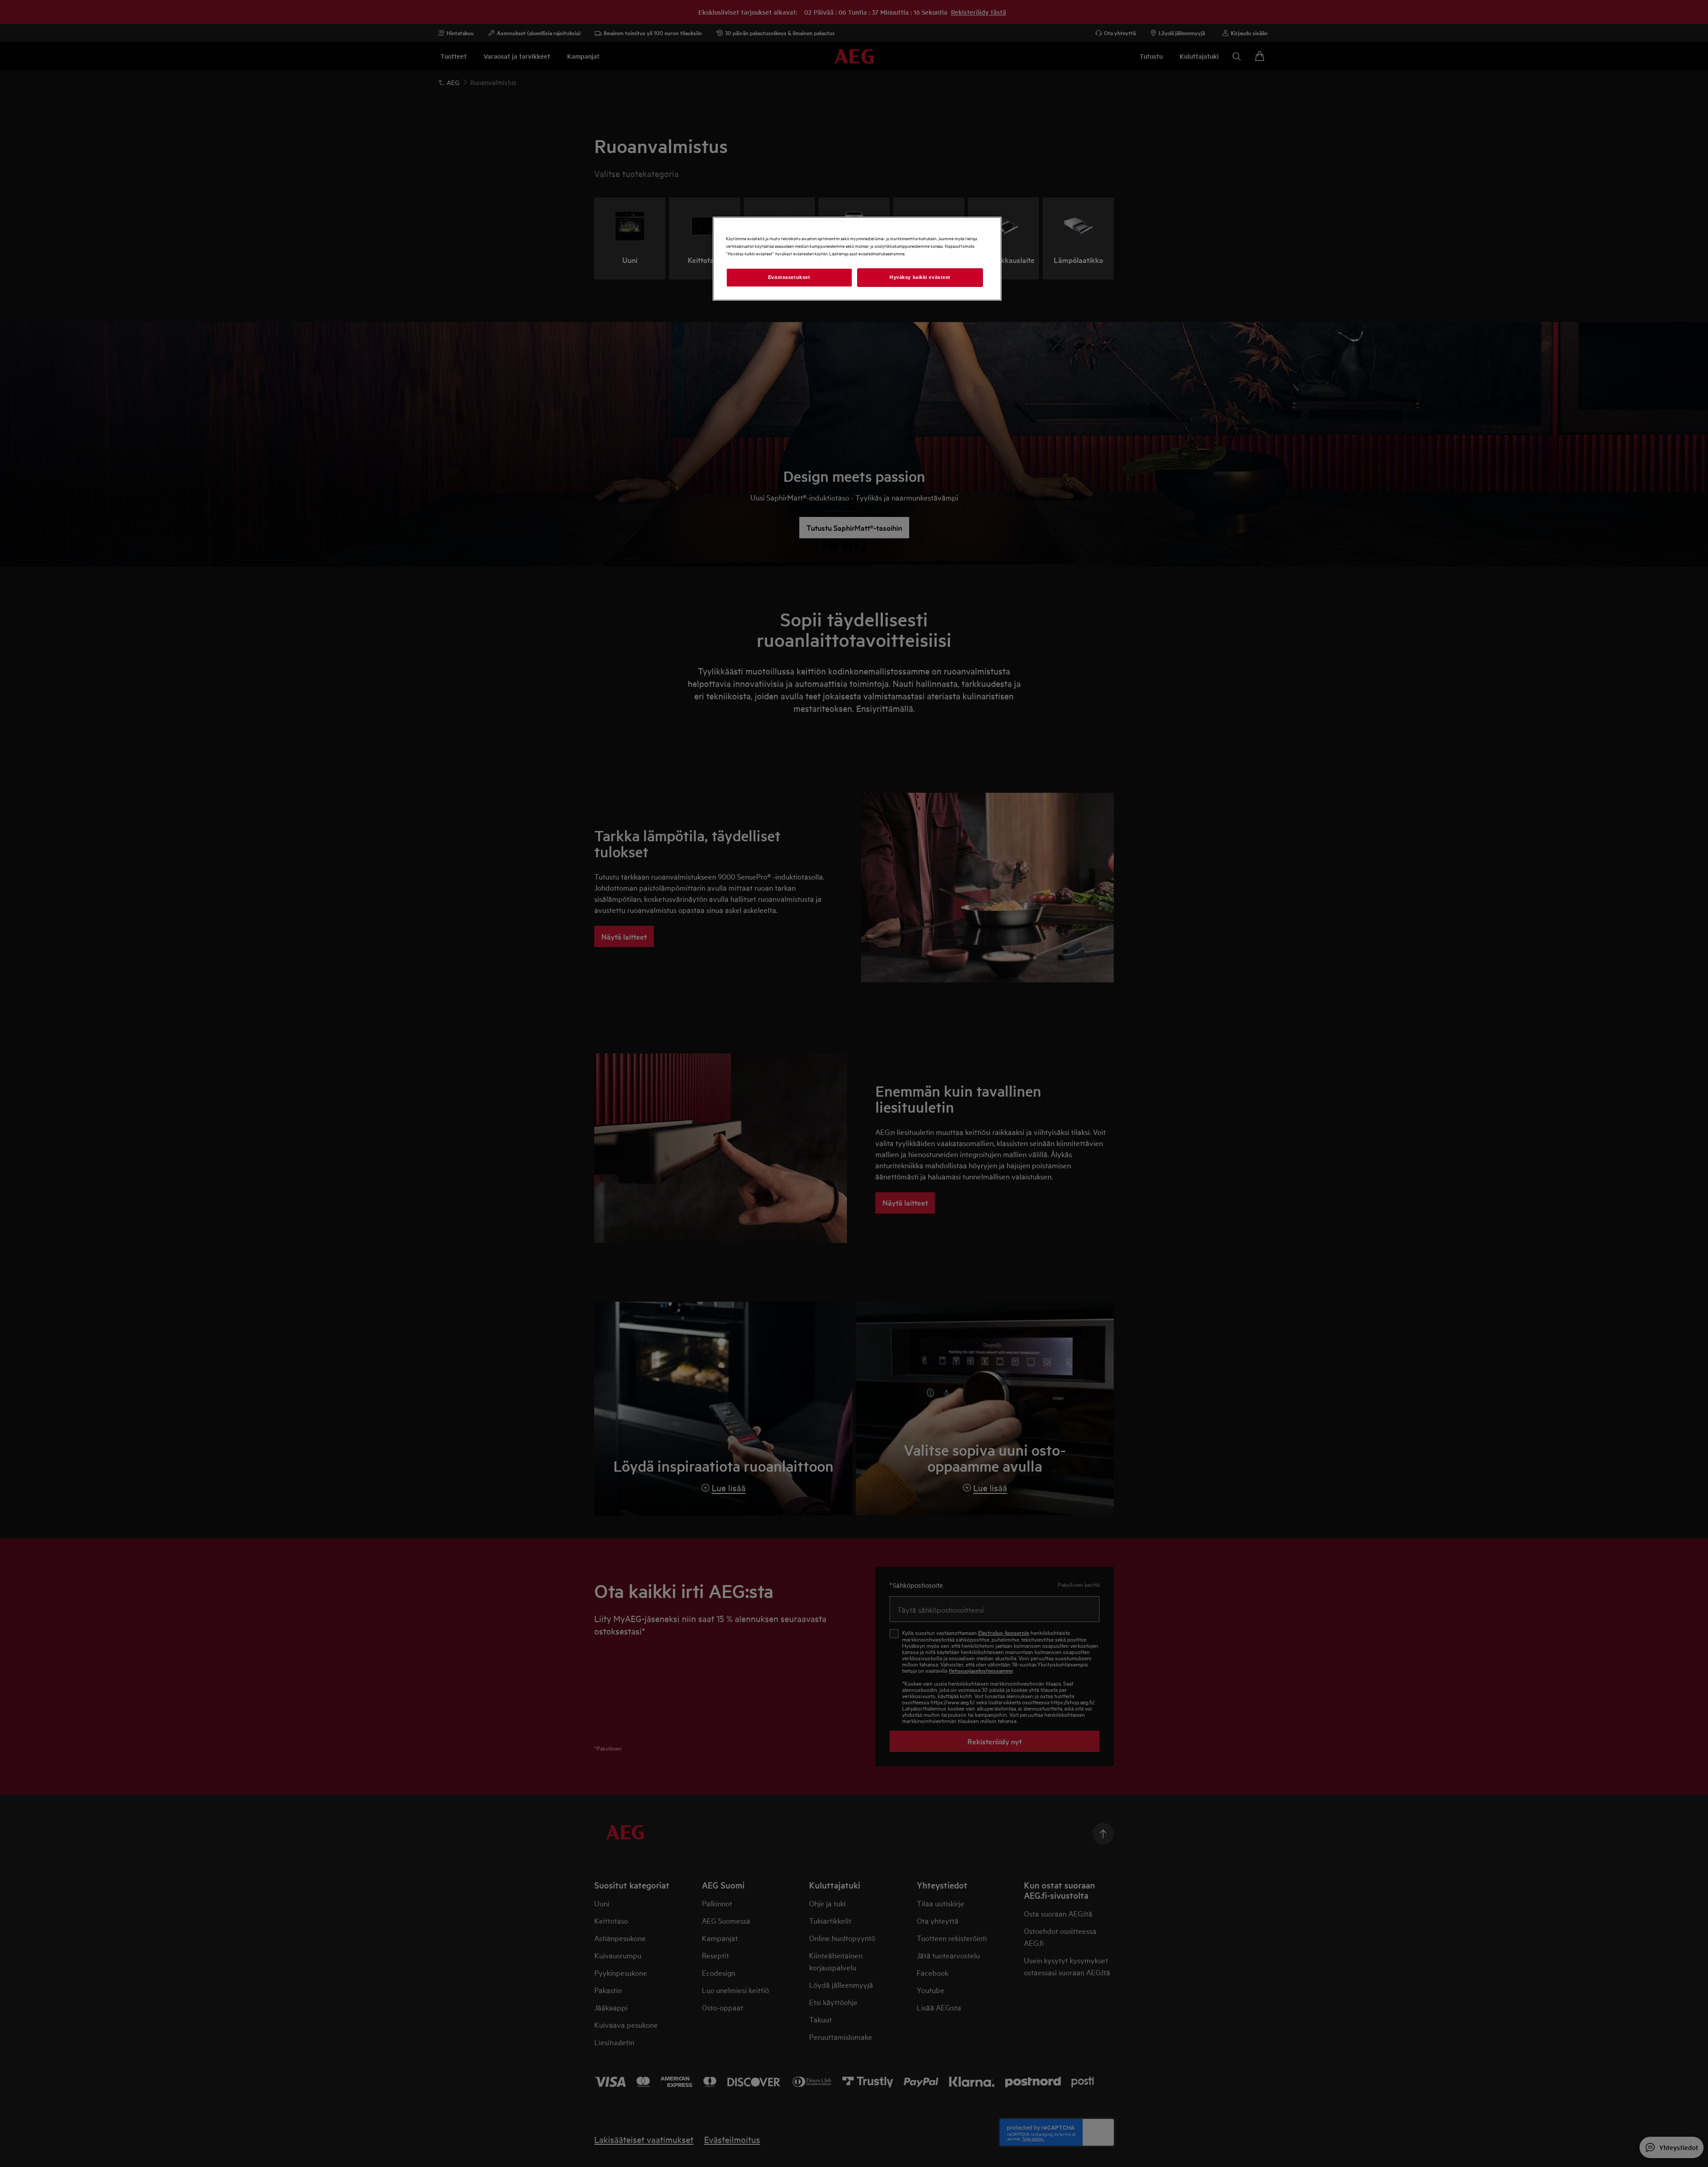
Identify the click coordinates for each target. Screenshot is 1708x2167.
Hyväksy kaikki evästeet (920, 277)
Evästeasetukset (789, 277)
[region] (857, 259)
